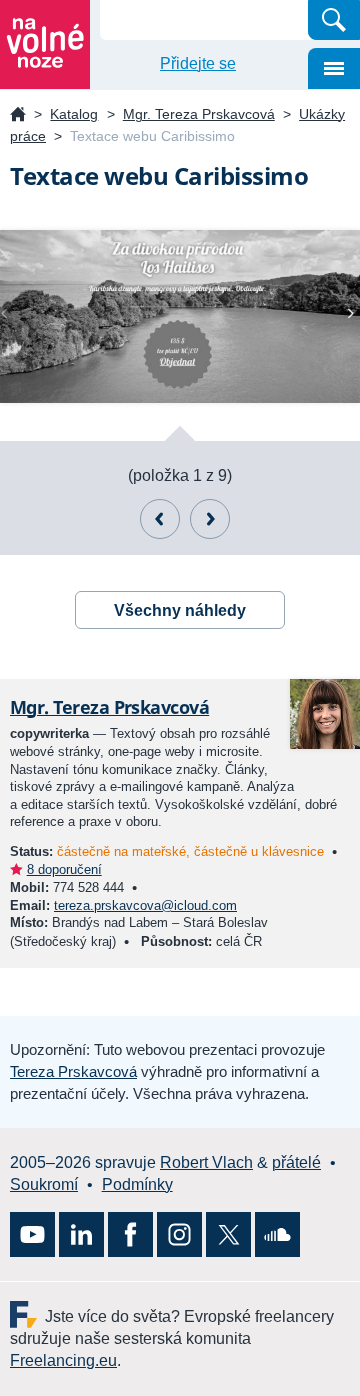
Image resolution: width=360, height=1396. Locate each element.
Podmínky (137, 1184)
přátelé (296, 1162)
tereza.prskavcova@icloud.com (145, 905)
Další (210, 519)
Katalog (74, 114)
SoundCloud (277, 1234)
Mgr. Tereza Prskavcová (199, 114)
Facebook (130, 1234)
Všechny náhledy (180, 610)
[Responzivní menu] (334, 68)
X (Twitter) (228, 1234)
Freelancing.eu (27, 1314)
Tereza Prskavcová (73, 1071)
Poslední (160, 519)
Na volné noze (18, 115)
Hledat (334, 20)
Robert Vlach (206, 1162)
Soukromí (44, 1184)
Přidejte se (198, 63)
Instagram (179, 1234)
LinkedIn (81, 1234)
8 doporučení (64, 869)
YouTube (32, 1234)
